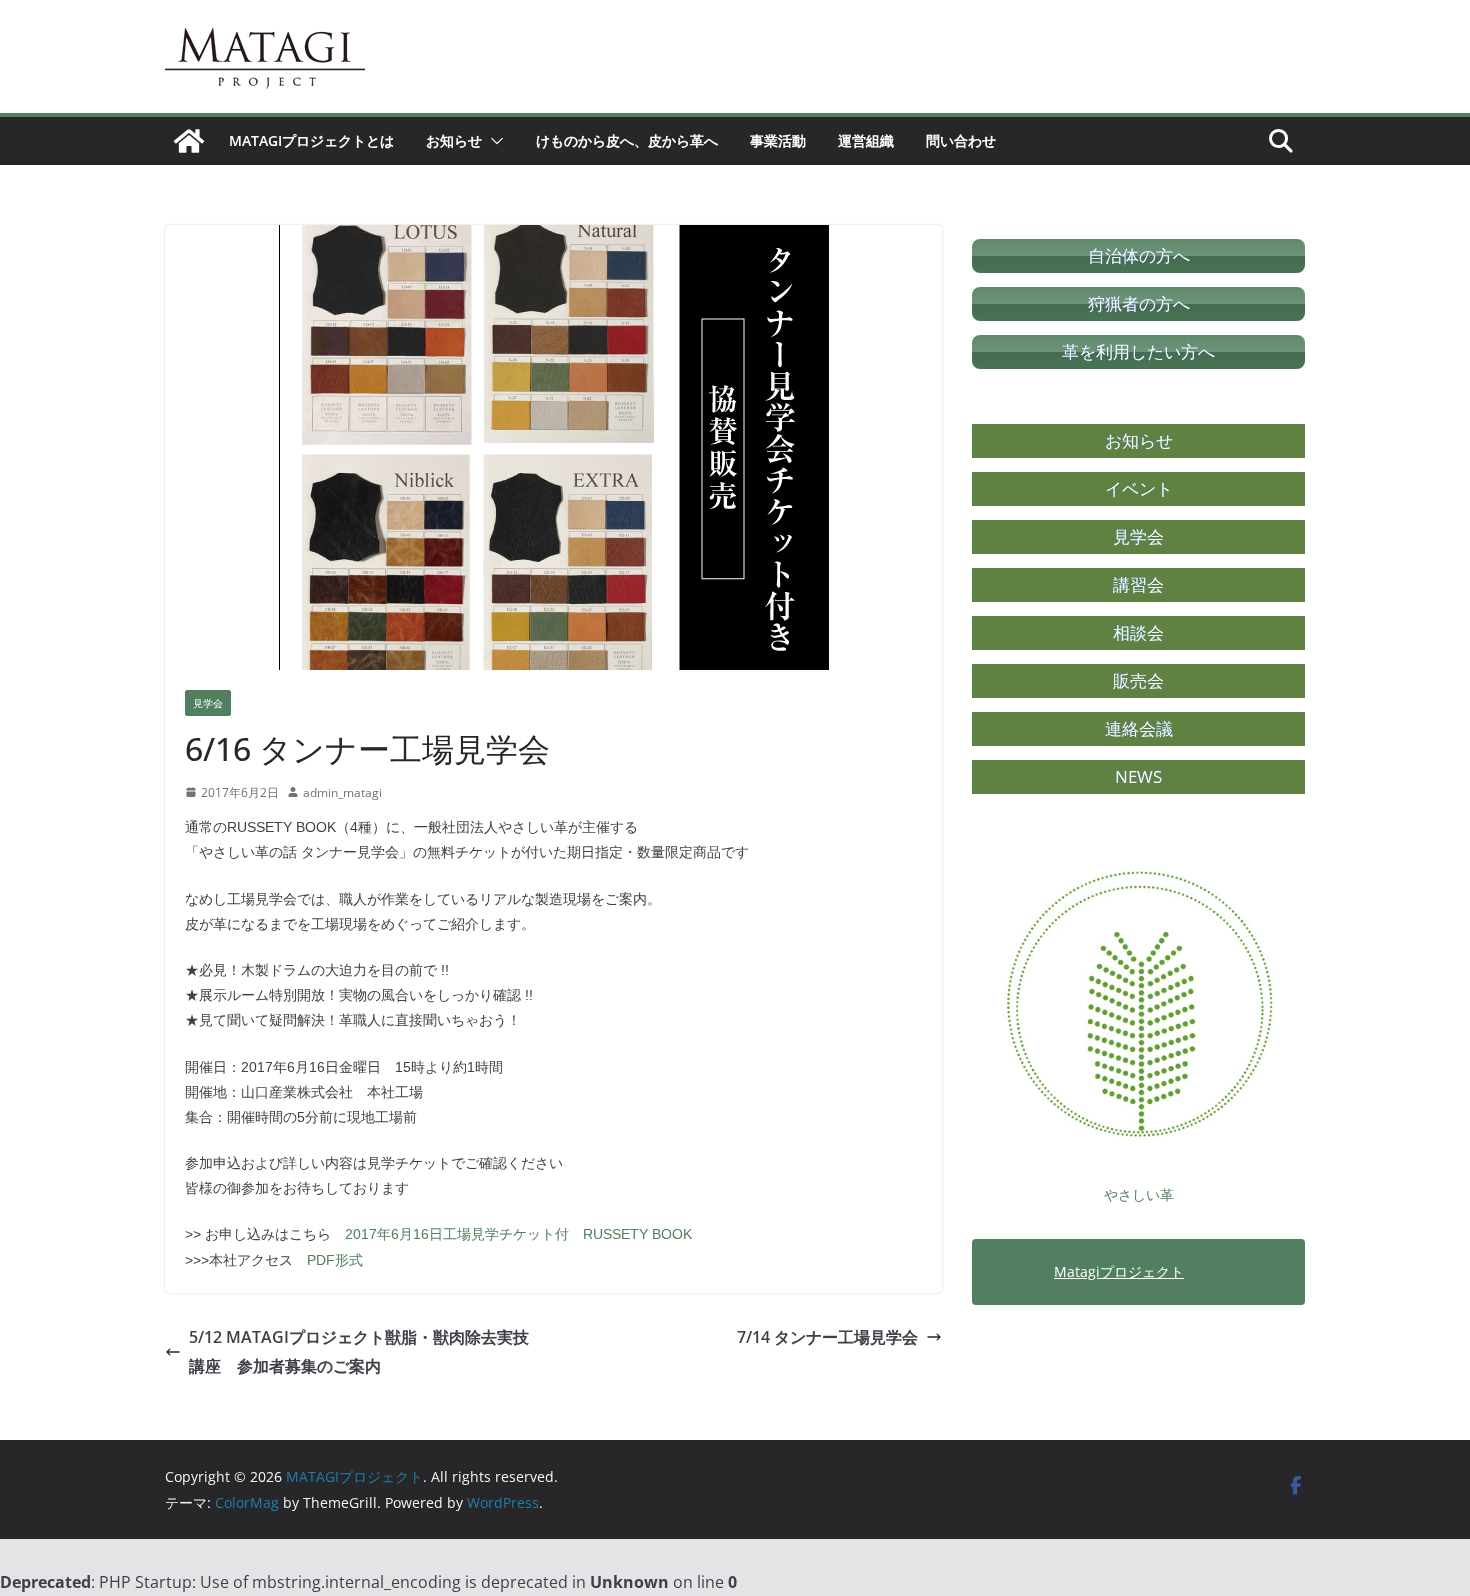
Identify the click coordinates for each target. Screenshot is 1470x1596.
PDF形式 (335, 1260)
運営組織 (866, 140)
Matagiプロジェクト (1119, 1271)
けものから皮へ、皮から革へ (627, 140)
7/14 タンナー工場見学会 (827, 1337)
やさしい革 (1139, 1194)
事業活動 (778, 140)
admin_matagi (342, 792)
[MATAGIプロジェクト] (189, 141)
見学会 (208, 703)
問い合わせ (961, 140)
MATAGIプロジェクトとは (311, 140)
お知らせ (454, 140)
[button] (493, 141)
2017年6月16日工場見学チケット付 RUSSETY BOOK (518, 1234)
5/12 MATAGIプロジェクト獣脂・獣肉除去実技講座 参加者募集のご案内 (359, 1351)
